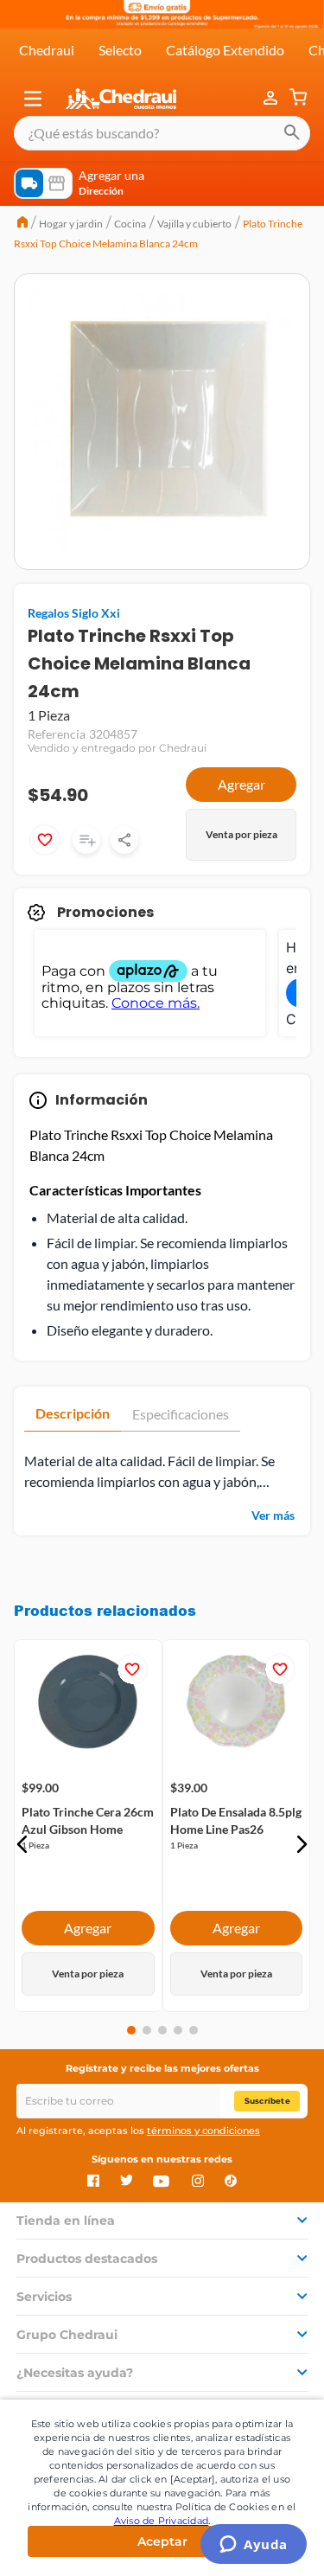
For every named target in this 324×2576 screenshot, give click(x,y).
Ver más (273, 1515)
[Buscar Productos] (292, 133)
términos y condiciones (203, 2131)
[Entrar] (272, 99)
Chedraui (47, 50)
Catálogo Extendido (225, 50)
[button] (33, 99)
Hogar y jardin (71, 224)
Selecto (120, 50)
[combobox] (162, 133)
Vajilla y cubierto (194, 224)
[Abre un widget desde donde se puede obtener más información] (254, 2546)
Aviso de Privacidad (162, 2521)
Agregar (241, 784)
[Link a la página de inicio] (22, 224)
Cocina (130, 224)
